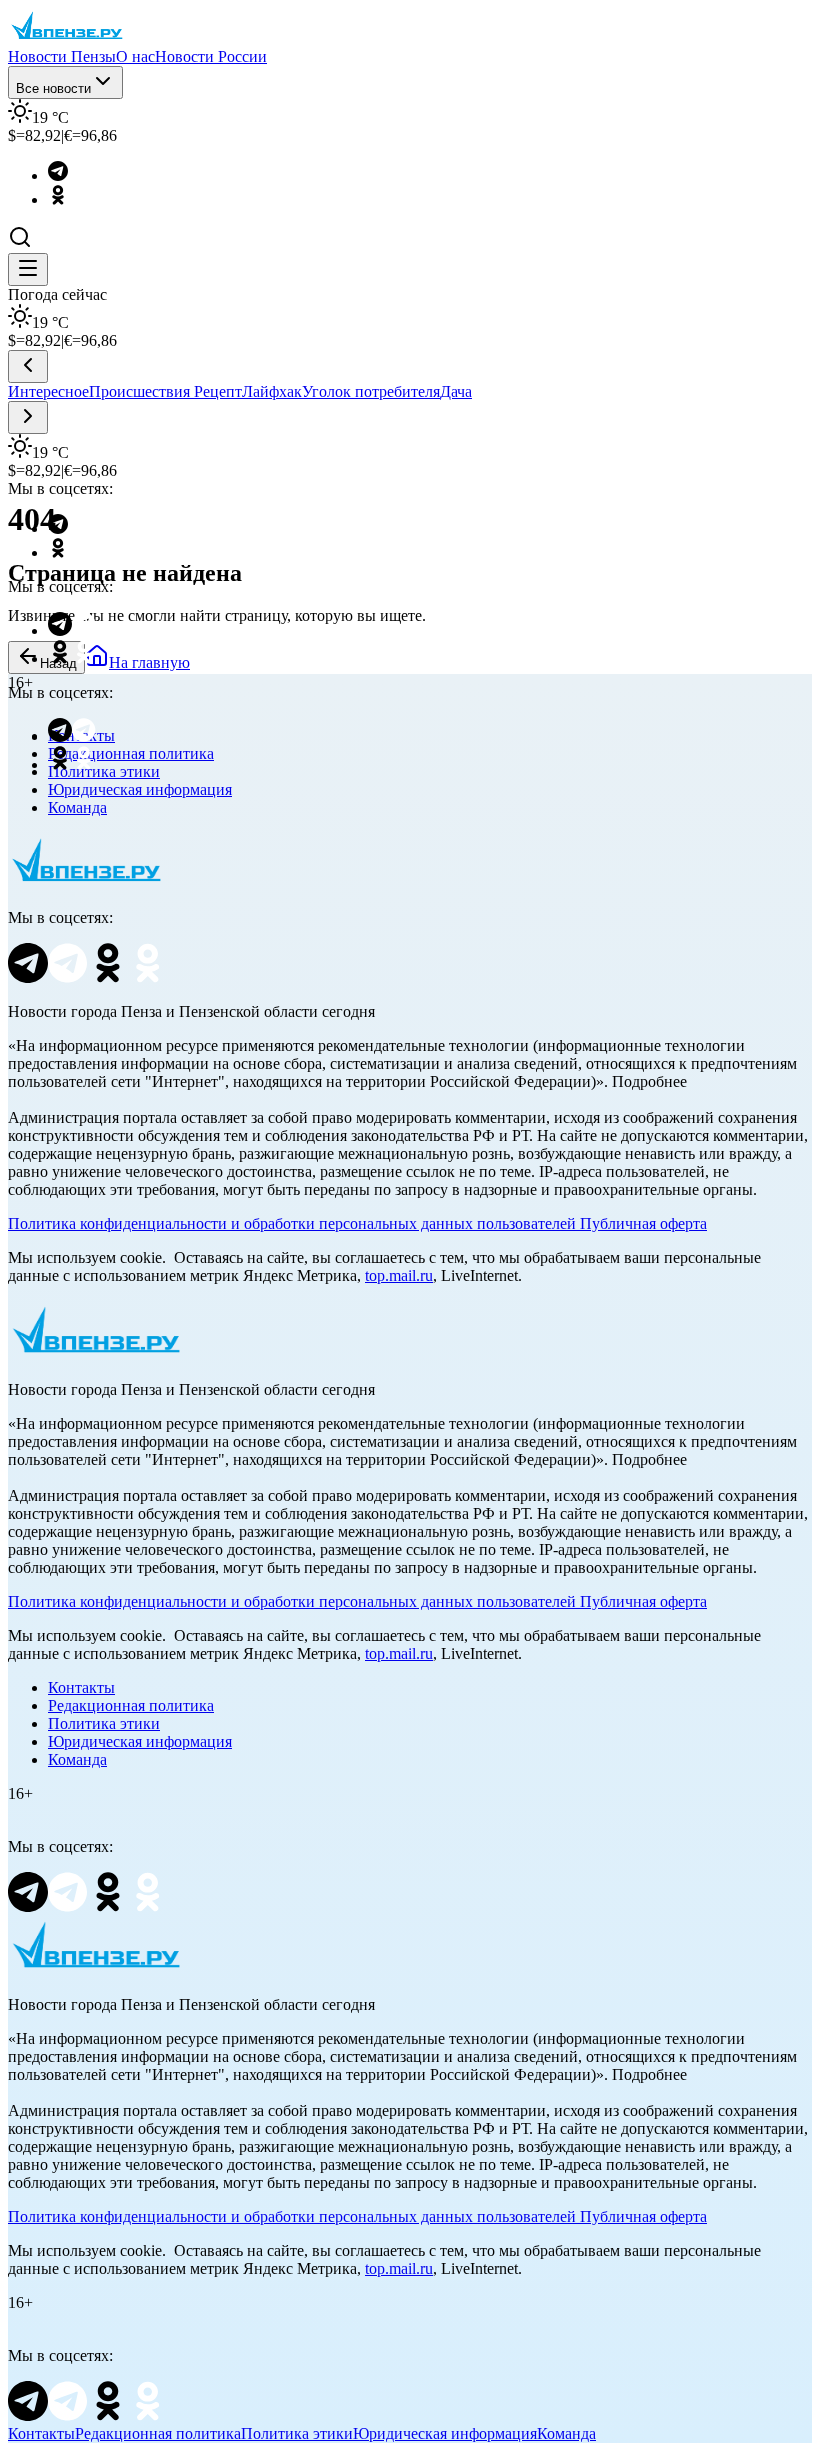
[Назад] (28, 366)
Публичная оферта (643, 1223)
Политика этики (104, 1723)
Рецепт (218, 391)
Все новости (53, 88)
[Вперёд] (28, 417)
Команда (77, 807)
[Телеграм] (68, 175)
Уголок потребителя (371, 391)
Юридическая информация (140, 789)
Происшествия (141, 391)
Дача (456, 391)
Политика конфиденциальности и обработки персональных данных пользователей (292, 1223)
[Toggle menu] (28, 269)
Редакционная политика (131, 1705)
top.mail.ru (399, 1275)
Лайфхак (272, 391)
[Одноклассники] (68, 199)
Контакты (81, 1687)
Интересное (48, 391)
